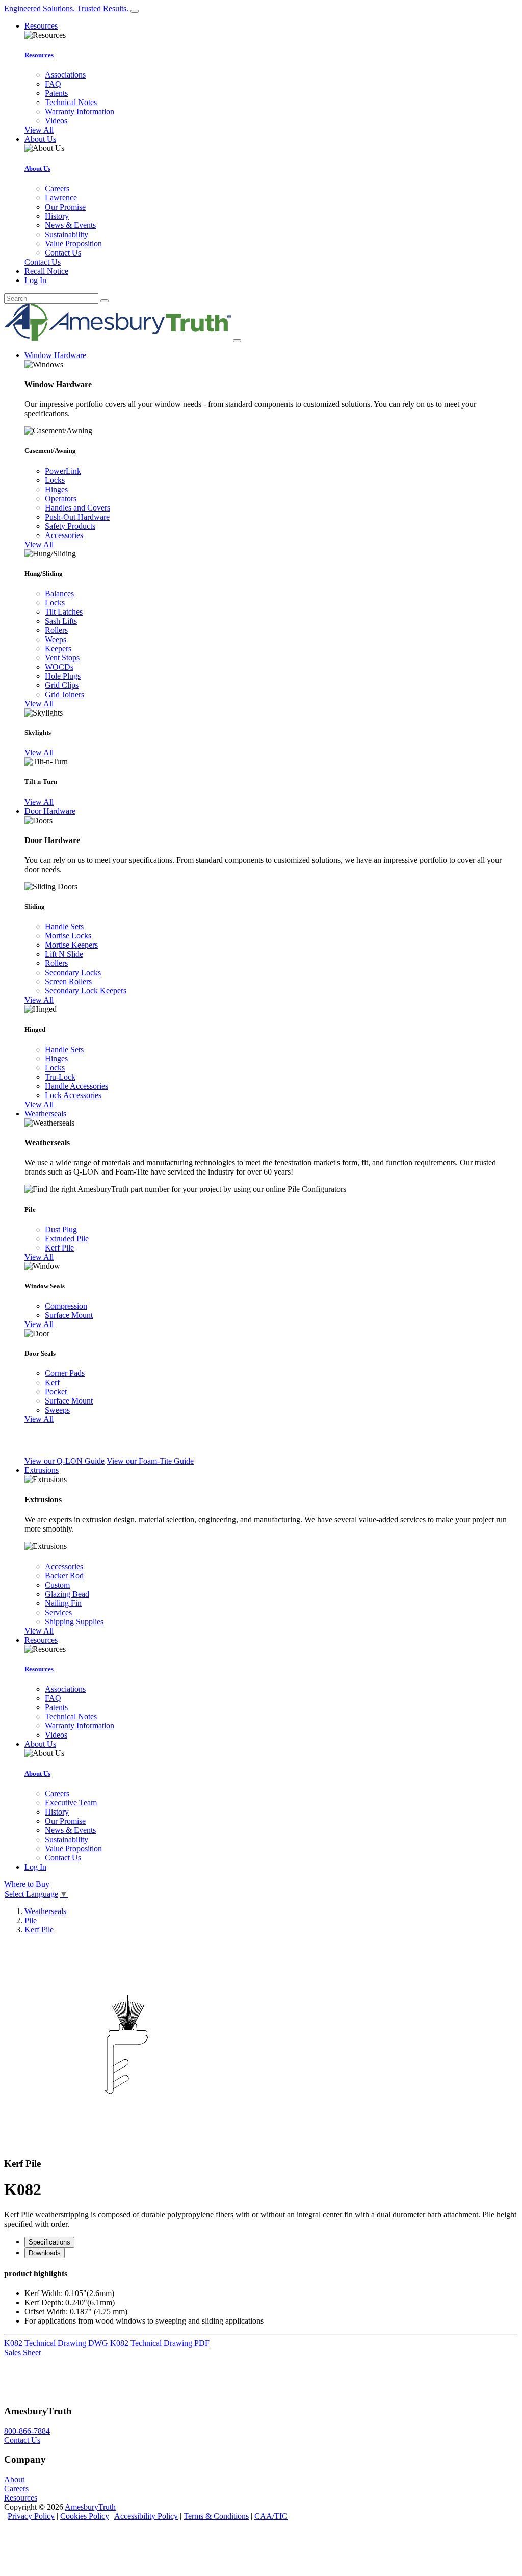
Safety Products (70, 526)
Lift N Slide (64, 954)
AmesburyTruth (90, 2507)
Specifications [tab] (49, 2242)
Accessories (64, 535)
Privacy (31, 2516)
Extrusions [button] (42, 1470)
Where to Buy (27, 1884)
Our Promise (65, 207)
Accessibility (146, 2516)
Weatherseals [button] (45, 1114)
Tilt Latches (64, 612)
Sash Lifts (61, 621)
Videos (56, 121)
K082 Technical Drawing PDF (160, 2343)
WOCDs (59, 667)
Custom (57, 1585)
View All (39, 130)
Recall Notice (46, 271)
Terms (216, 2516)
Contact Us (63, 253)
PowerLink (63, 471)
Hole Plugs (63, 676)
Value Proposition (73, 244)
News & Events (70, 225)
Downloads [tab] (45, 2253)
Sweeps (57, 1410)
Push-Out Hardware (77, 517)
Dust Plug (61, 1229)
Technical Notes (71, 102)
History (57, 216)
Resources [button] (41, 26)
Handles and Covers (77, 508)
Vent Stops (62, 658)
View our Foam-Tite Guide (150, 1461)
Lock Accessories (73, 1095)
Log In (35, 280)
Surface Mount (69, 1315)
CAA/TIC (271, 2516)
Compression (66, 1306)
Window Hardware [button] (55, 355)
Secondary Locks (73, 972)
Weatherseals (45, 1911)
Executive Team (71, 1803)
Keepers (58, 648)
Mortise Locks (68, 936)
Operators (61, 499)
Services (58, 1612)
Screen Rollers (68, 981)
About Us (37, 169)
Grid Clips (62, 685)
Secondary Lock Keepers (86, 991)
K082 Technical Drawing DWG (57, 2343)
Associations (65, 75)
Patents (56, 93)
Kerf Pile (59, 1248)
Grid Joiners (64, 694)
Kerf (52, 1382)
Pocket (56, 1392)
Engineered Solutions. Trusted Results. (66, 8)
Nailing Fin (63, 1603)
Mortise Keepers (71, 945)
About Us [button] (40, 139)
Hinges (56, 489)
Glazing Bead (67, 1594)
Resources (39, 55)
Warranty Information (80, 111)
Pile (31, 1920)
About (14, 2479)
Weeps (56, 639)
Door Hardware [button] (50, 811)
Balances (59, 593)
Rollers (56, 630)
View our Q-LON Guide (64, 1461)
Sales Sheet (22, 2352)
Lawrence (61, 198)
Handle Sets (64, 926)
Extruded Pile (67, 1239)
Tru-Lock (60, 1077)
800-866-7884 (27, 2431)
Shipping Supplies (74, 1622)
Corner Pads (65, 1373)
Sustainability (67, 234)
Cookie (85, 2516)
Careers (57, 188)
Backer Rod (64, 1576)
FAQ (53, 84)
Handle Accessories (76, 1086)
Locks (55, 480)
